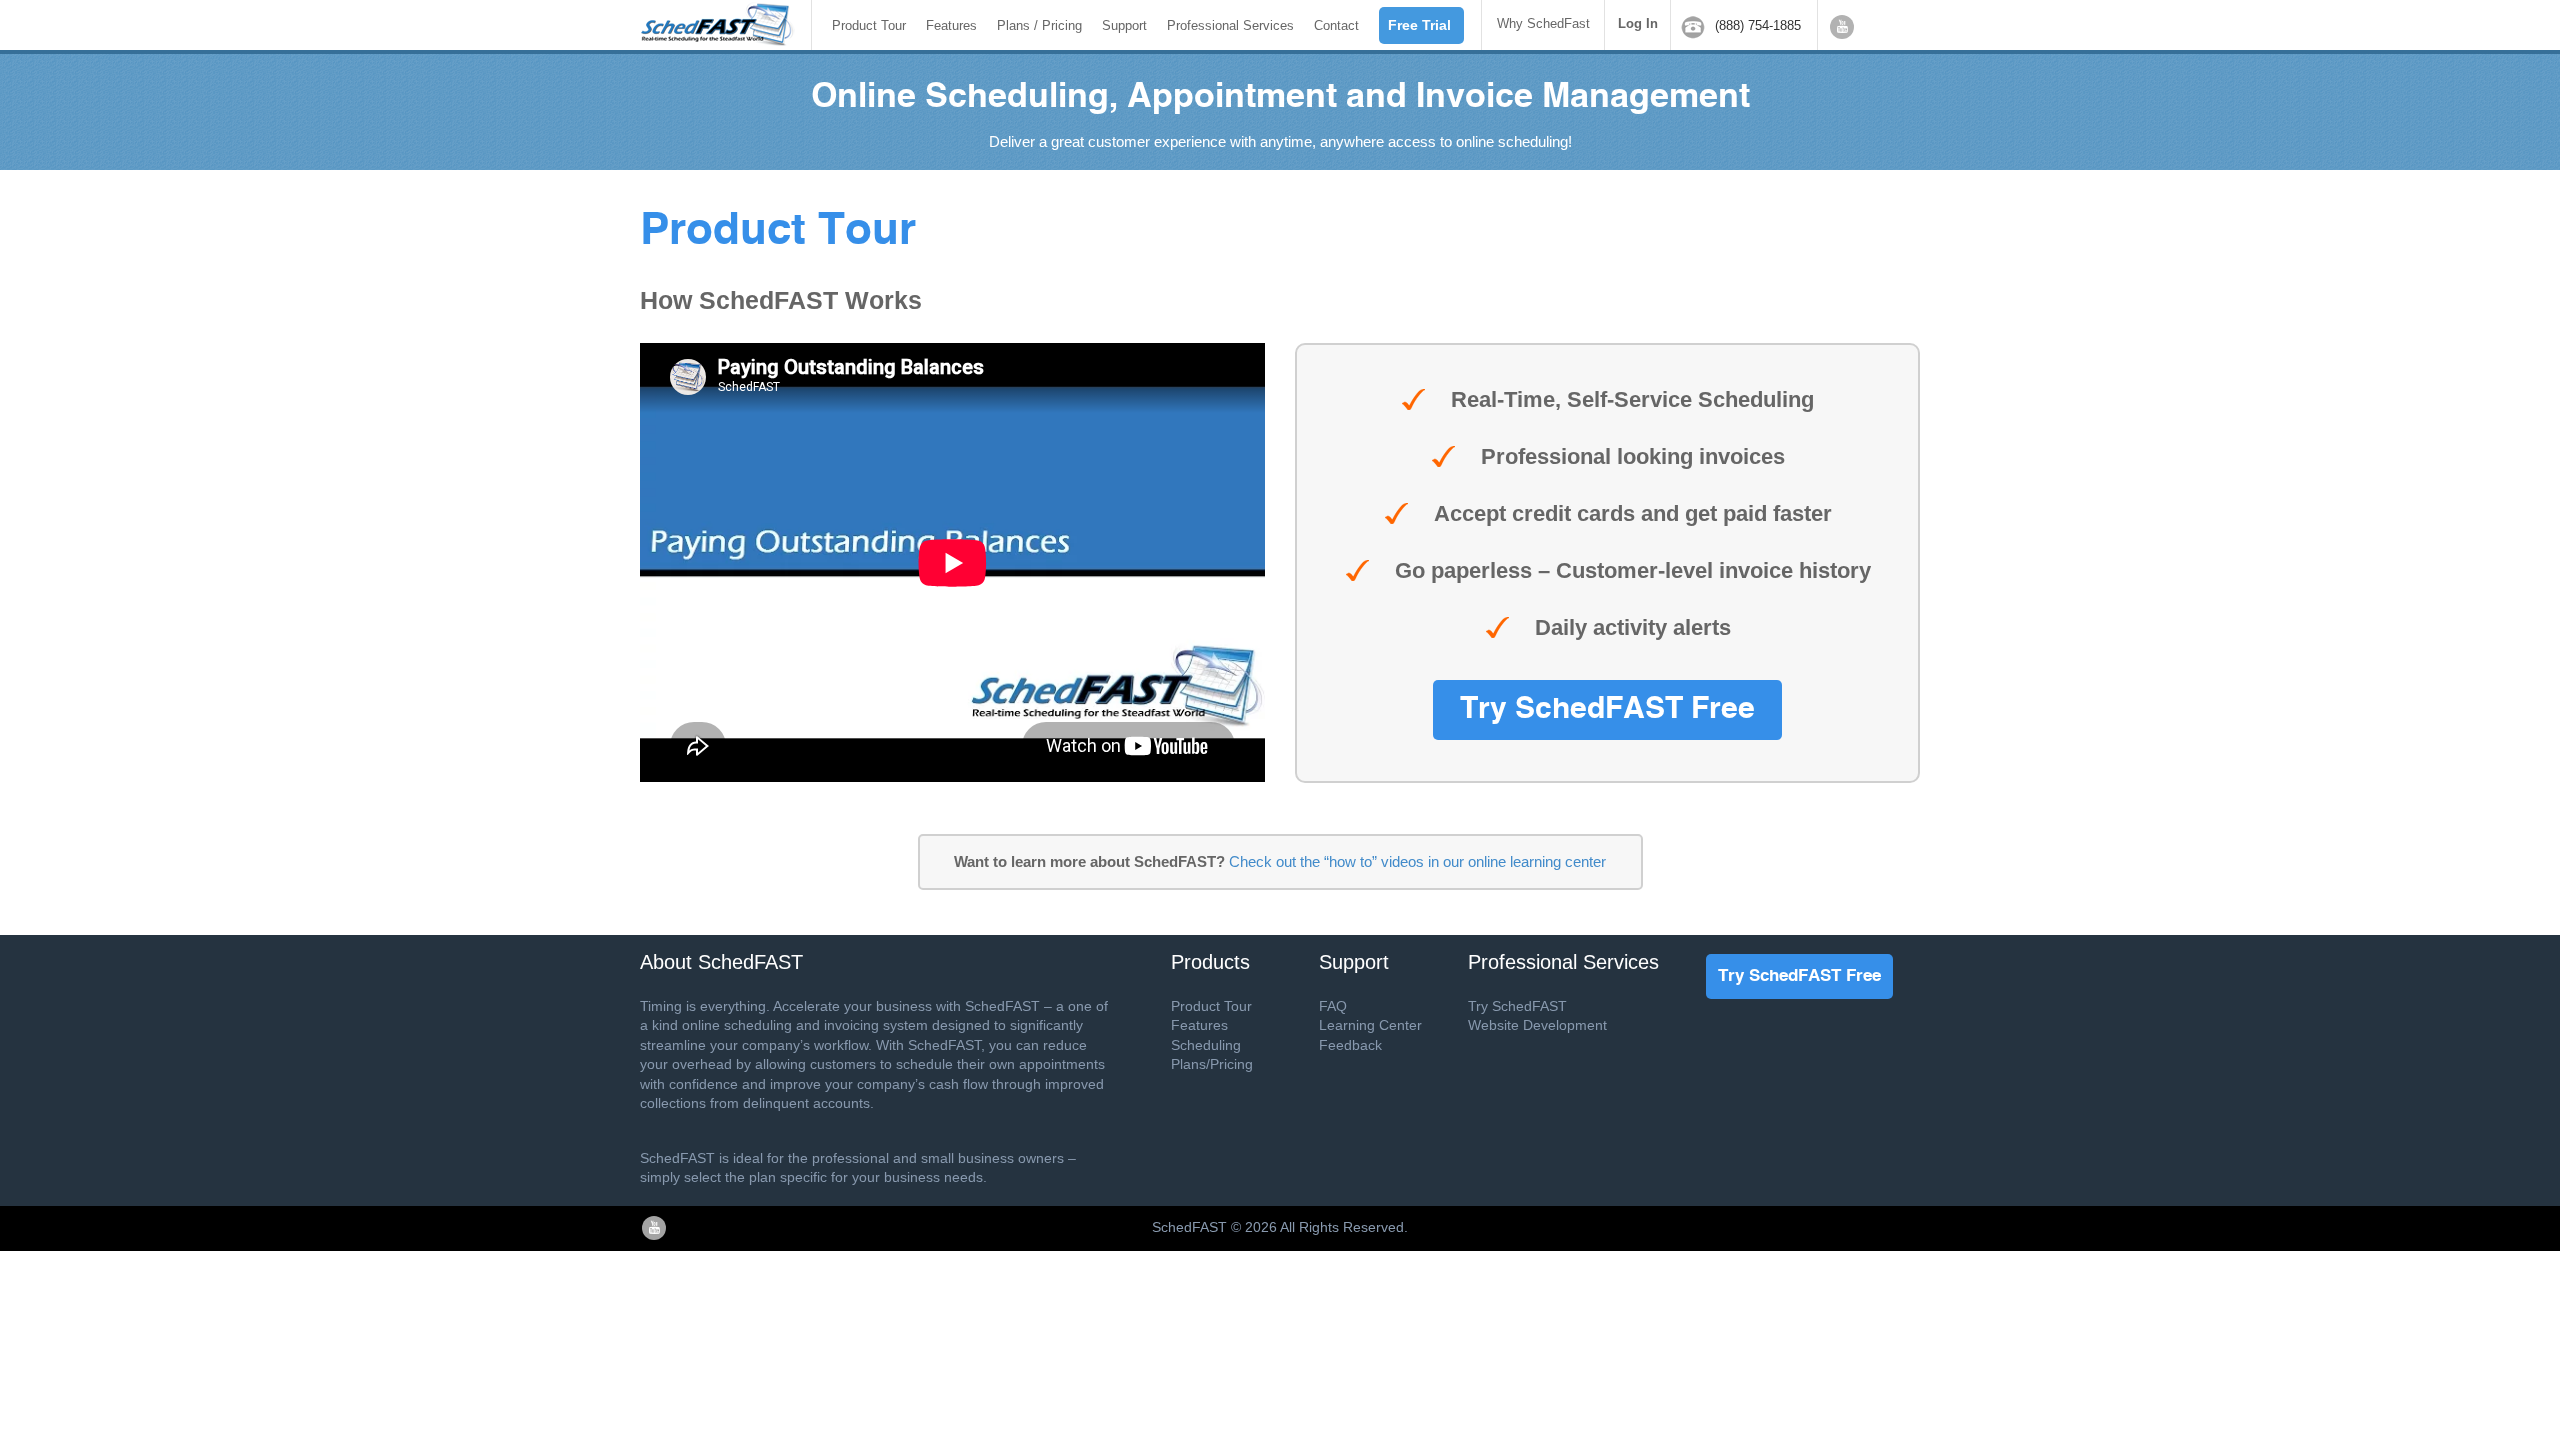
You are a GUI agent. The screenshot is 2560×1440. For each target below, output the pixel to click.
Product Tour (869, 25)
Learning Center (1370, 1025)
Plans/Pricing (1212, 1064)
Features (951, 25)
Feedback (1350, 1045)
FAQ (1333, 1006)
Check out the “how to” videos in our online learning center (1417, 861)
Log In (1638, 23)
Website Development (1537, 1025)
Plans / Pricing (1039, 25)
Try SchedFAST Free (1607, 710)
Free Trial (1419, 25)
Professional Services (1230, 25)
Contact (1336, 25)
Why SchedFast (1543, 23)
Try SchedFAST (1517, 1006)
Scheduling (1206, 1045)
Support (1124, 25)
